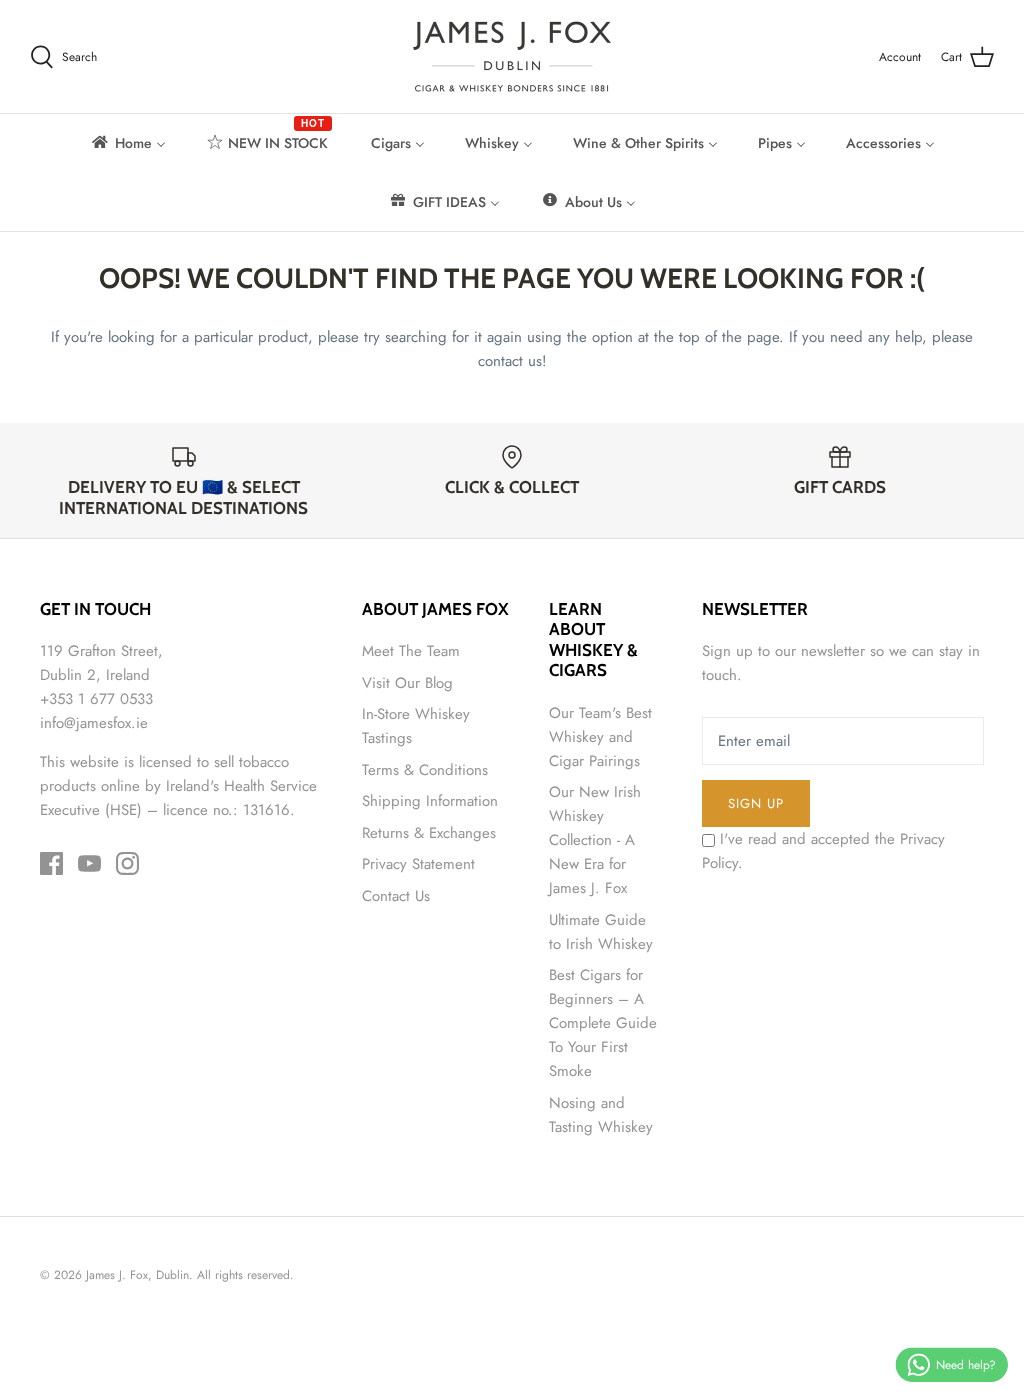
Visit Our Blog (407, 683)
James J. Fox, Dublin (137, 1275)
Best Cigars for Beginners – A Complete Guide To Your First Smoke (603, 1023)
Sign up (756, 803)
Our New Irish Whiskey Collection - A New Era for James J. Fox (595, 840)
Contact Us (396, 896)
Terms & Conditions (425, 770)
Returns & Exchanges (429, 833)
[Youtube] (89, 863)
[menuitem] (127, 143)
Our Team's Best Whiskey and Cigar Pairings (600, 737)
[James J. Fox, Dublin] (512, 56)
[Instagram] (127, 863)
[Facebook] (51, 863)
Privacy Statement (418, 864)
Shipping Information (430, 801)
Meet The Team (411, 651)
